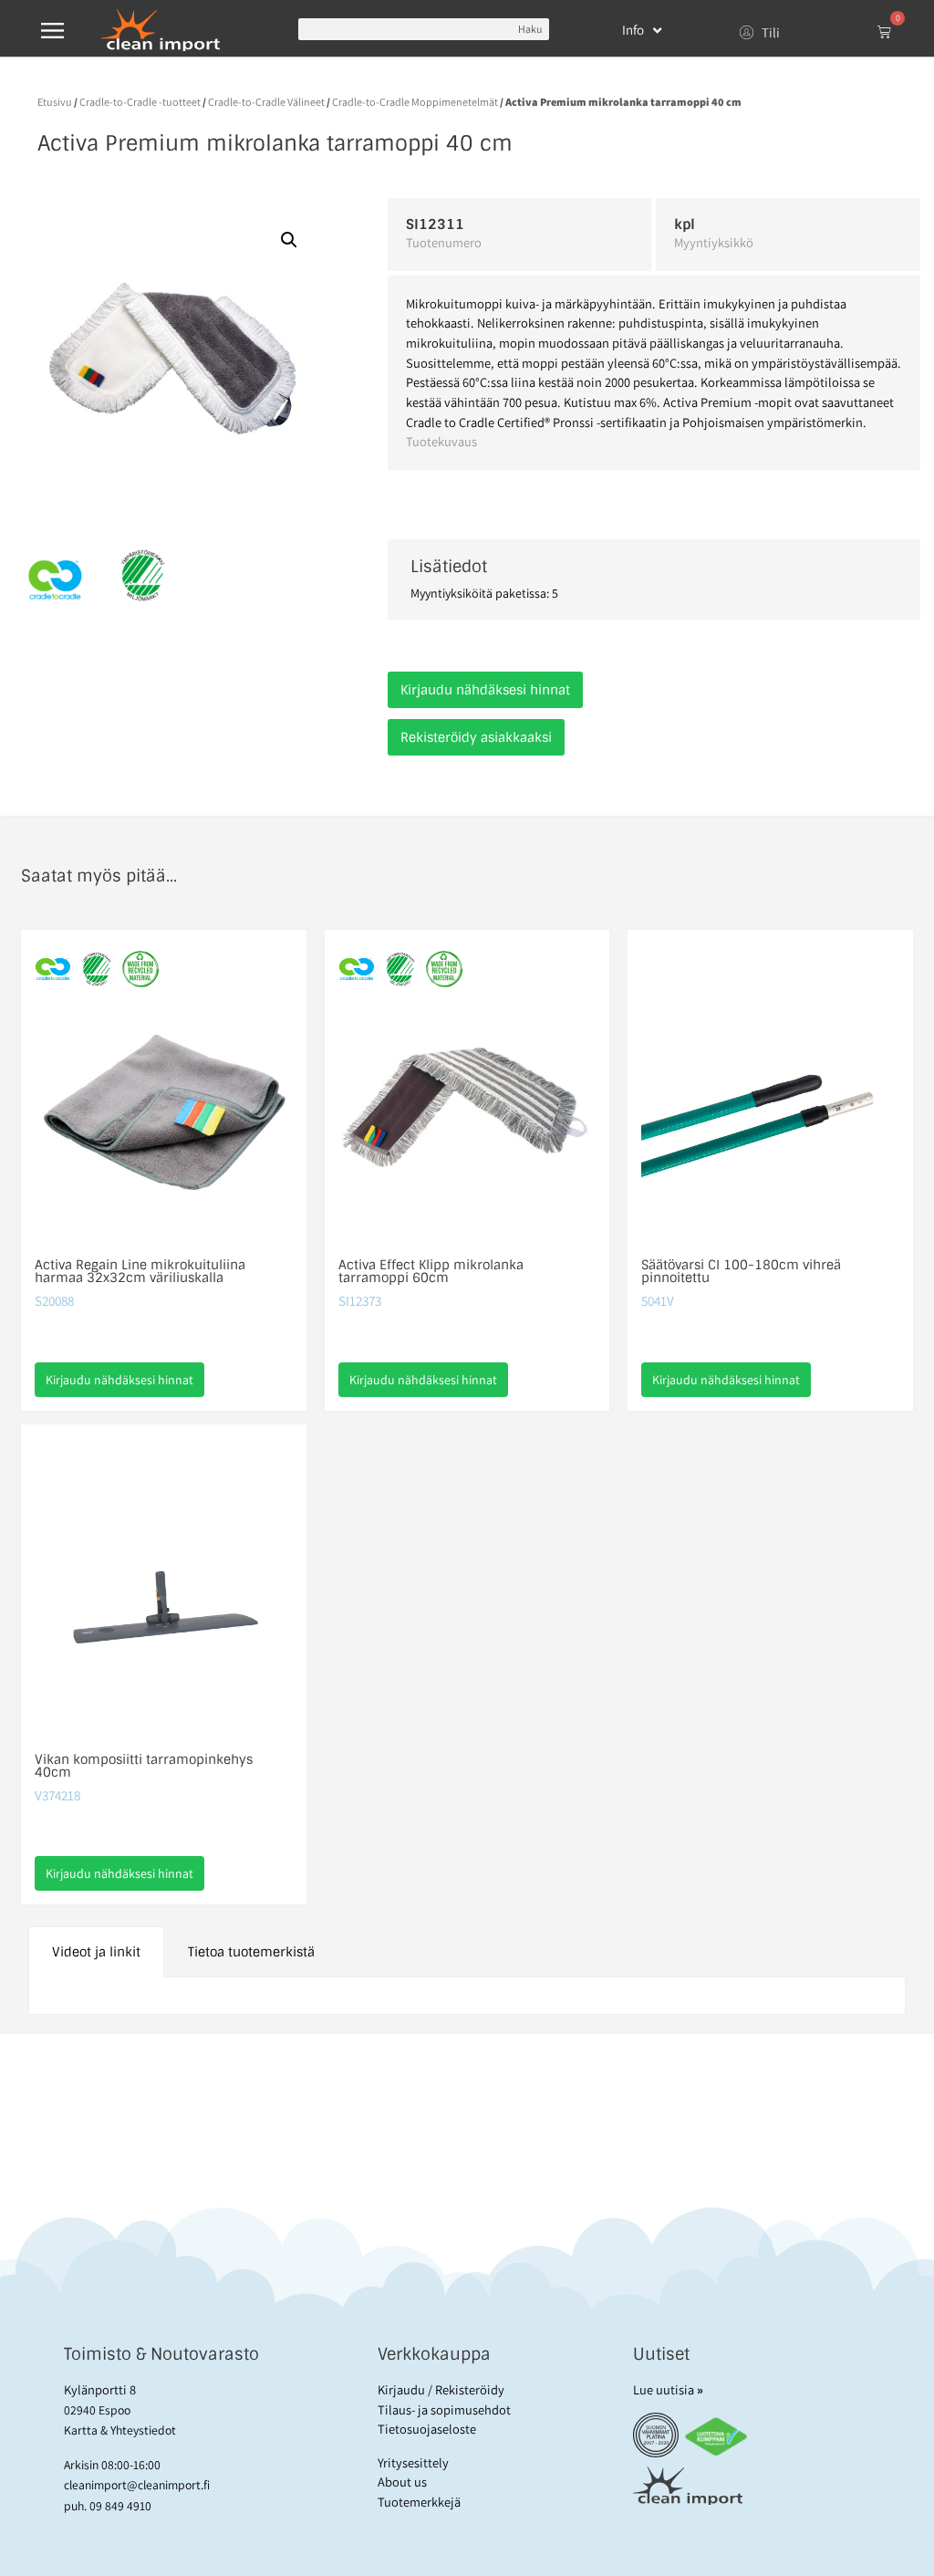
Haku (530, 29)
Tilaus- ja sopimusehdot (444, 2409)
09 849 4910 (120, 2506)
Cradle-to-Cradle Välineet (266, 102)
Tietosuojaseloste (427, 2429)
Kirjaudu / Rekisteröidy (441, 2389)
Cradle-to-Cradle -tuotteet (140, 102)
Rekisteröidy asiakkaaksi (476, 737)
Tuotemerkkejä (419, 2502)
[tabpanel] (467, 1996)
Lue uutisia (668, 2389)
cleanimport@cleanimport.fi (137, 2485)
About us (402, 2482)
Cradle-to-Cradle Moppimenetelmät (415, 102)
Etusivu (55, 102)
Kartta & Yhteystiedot (120, 2430)
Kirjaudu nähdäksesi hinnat (485, 690)
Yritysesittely (413, 2462)
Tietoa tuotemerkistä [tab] (251, 1952)
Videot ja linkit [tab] (96, 1952)
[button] (289, 240)
